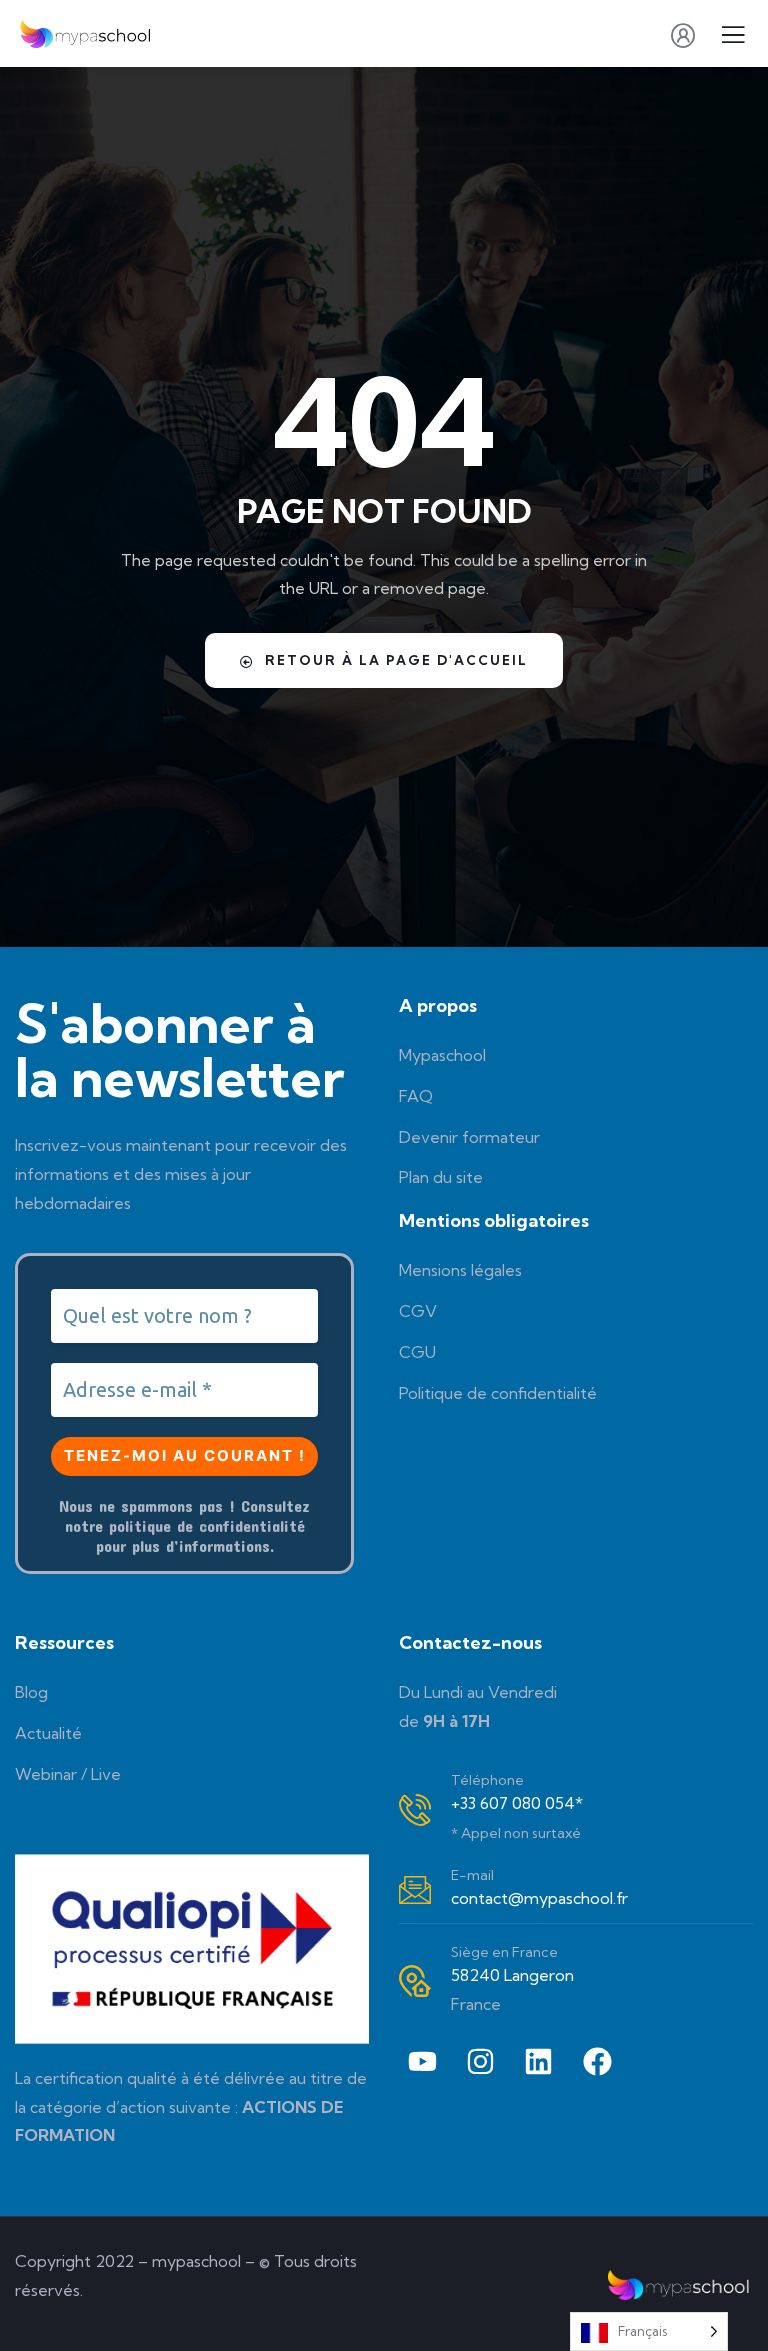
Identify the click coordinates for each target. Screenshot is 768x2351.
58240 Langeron (512, 1975)
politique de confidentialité (207, 1525)
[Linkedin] (539, 2061)
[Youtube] (422, 2061)
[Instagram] (480, 2061)
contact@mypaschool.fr (539, 1898)
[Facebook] (597, 2061)
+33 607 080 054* (517, 1803)
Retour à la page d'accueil (396, 660)
